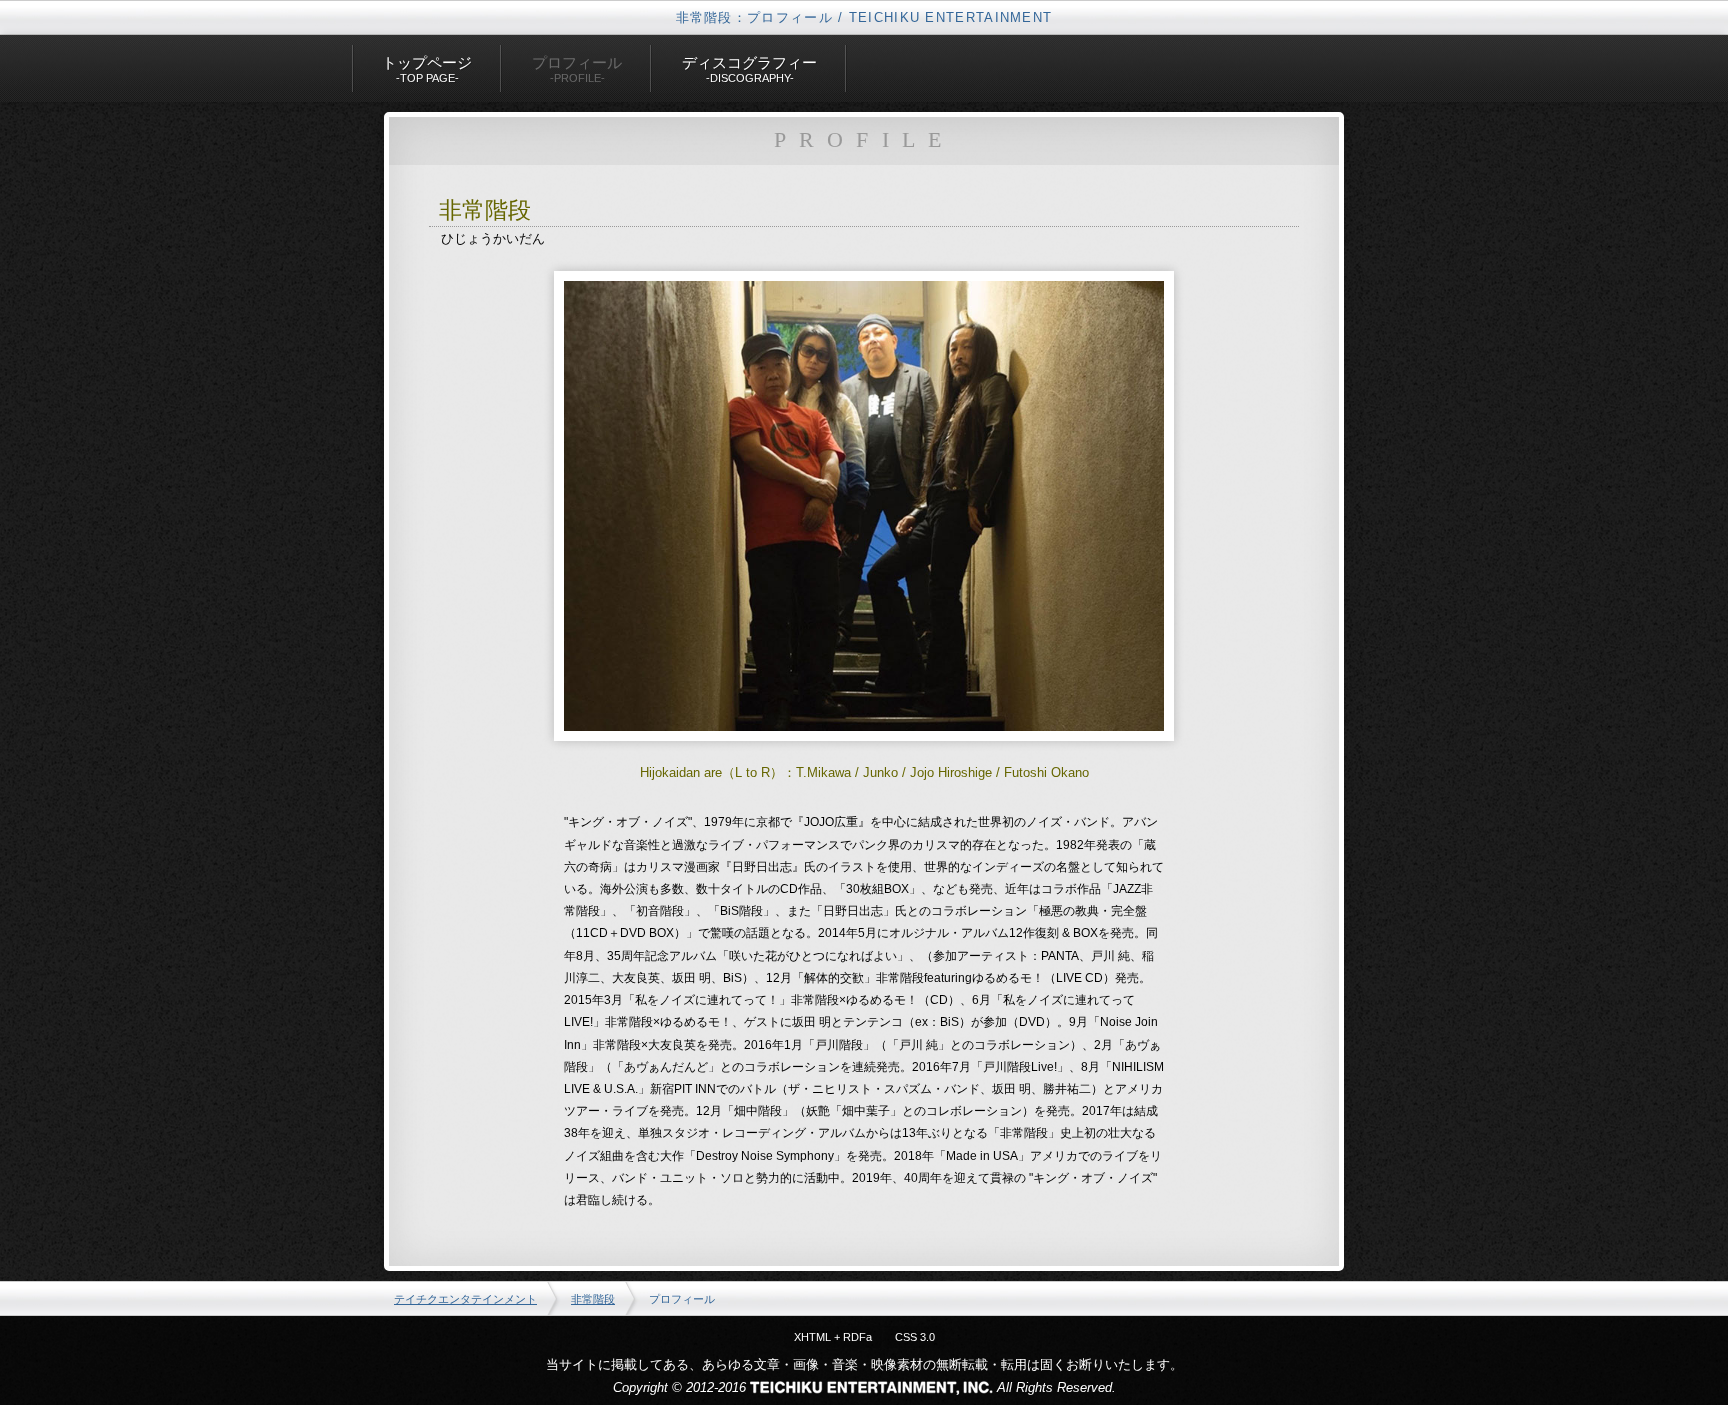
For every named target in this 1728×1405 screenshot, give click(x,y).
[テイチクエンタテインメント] (871, 1387)
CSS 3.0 (915, 1337)
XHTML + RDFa (833, 1337)
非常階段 (593, 1299)
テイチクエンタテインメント (465, 1299)
